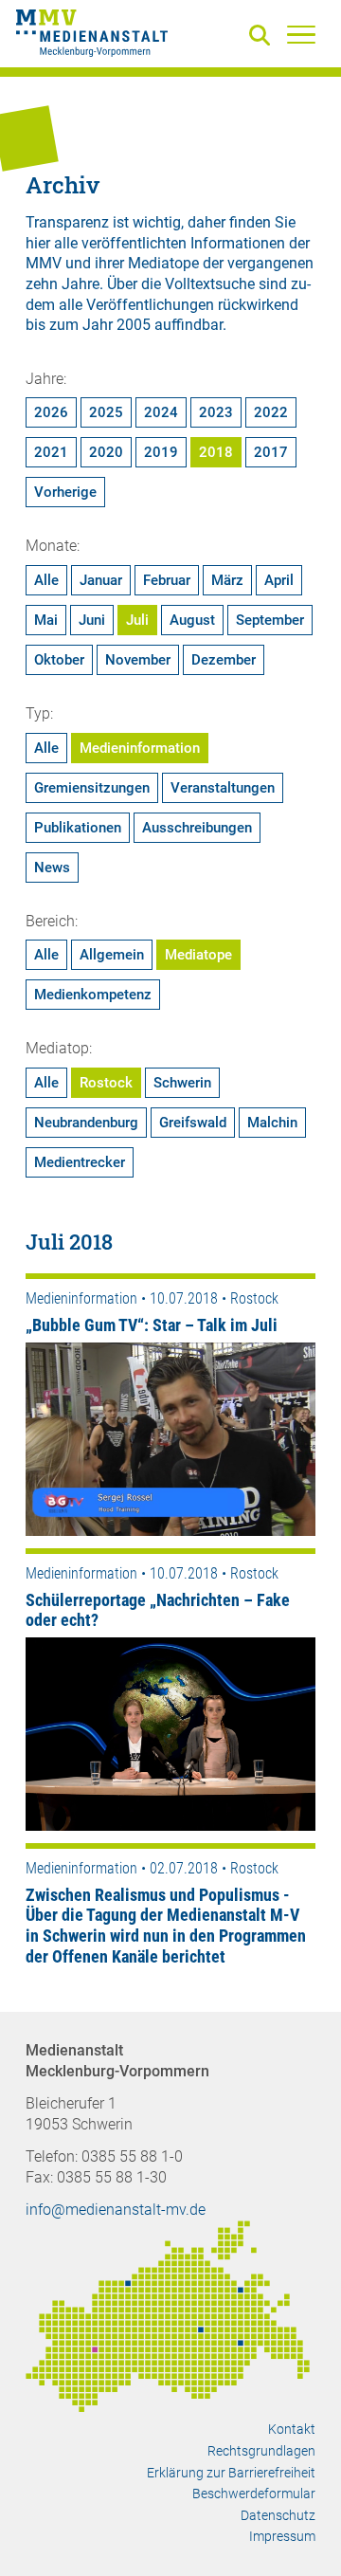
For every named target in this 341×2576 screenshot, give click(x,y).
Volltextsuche (210, 284)
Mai (46, 620)
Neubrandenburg (86, 1123)
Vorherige (65, 492)
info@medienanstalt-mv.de (116, 2210)
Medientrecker (80, 1162)
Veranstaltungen (223, 788)
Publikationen (78, 828)
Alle (46, 580)
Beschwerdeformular (254, 2494)
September (270, 620)
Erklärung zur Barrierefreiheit (231, 2473)
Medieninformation (140, 748)
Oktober (59, 660)
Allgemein (112, 955)
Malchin (272, 1123)
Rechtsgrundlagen (261, 2451)
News (52, 868)
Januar (101, 580)
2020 (106, 452)
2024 (161, 412)
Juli (137, 620)
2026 (51, 412)
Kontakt (292, 2429)
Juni (92, 620)
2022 (271, 412)
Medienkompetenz (93, 995)
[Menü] (301, 34)
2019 (161, 452)
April (279, 580)
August (192, 620)
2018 (216, 452)
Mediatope (198, 955)
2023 (216, 412)
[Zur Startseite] (92, 36)
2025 (106, 412)
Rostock (106, 1083)
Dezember (224, 660)
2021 (51, 452)
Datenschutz (278, 2515)
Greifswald (193, 1123)
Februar (167, 580)
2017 (271, 452)
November (138, 660)
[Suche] (263, 37)
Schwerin (182, 1083)
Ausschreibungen (197, 828)
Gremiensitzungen (92, 788)
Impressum (282, 2536)
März (227, 580)
